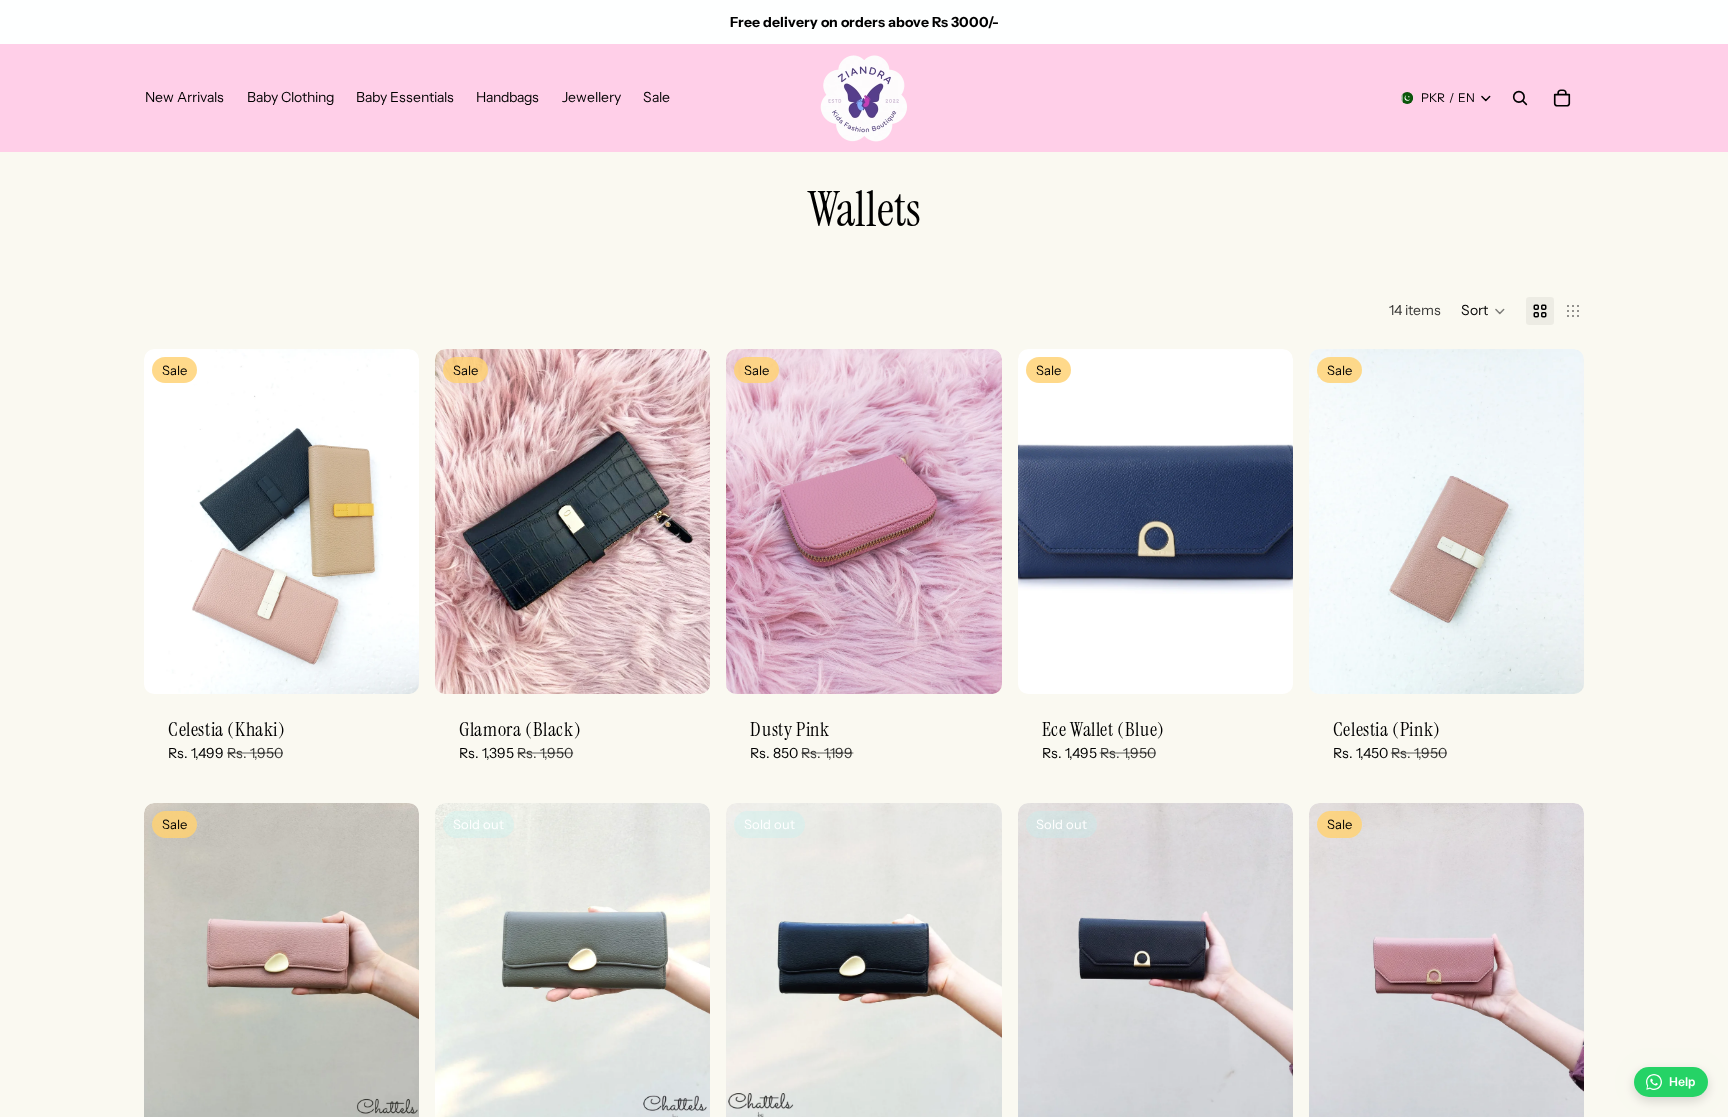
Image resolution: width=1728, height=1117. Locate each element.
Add (405, 662)
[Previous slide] (174, 521)
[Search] (1520, 98)
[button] (1483, 311)
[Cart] (1562, 98)
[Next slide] (389, 521)
